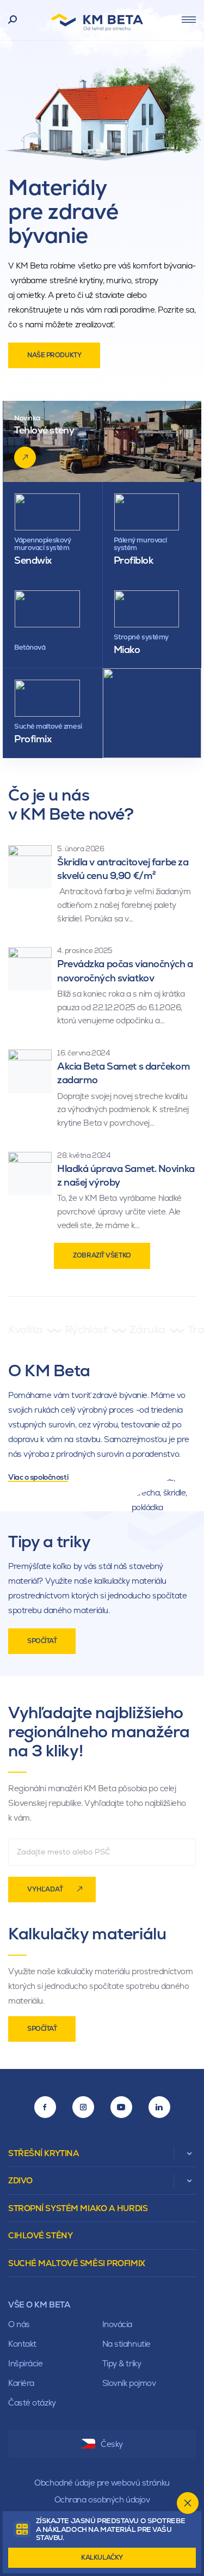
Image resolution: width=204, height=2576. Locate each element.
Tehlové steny (44, 430)
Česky (112, 2444)
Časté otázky (32, 2403)
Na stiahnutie (126, 2344)
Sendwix (33, 560)
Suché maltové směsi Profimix (77, 2263)
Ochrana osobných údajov (102, 2499)
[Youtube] (121, 2107)
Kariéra (21, 2383)
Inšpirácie (26, 2363)
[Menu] (189, 20)
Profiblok (134, 560)
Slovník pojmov (129, 2383)
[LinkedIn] (159, 2107)
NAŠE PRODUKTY (54, 355)
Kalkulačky (102, 2557)
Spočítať (42, 1641)
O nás (19, 2324)
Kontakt (22, 2344)
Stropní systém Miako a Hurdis (78, 2208)
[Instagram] (83, 2107)
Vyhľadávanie (13, 20)
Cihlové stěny (40, 2235)
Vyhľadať (45, 1889)
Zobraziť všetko (102, 1255)
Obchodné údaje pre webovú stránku (102, 2483)
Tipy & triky (122, 2363)
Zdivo (20, 2180)
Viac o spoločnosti (38, 1477)
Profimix (33, 739)
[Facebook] (45, 2107)
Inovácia (117, 2324)
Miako (127, 649)
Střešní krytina (44, 2153)
